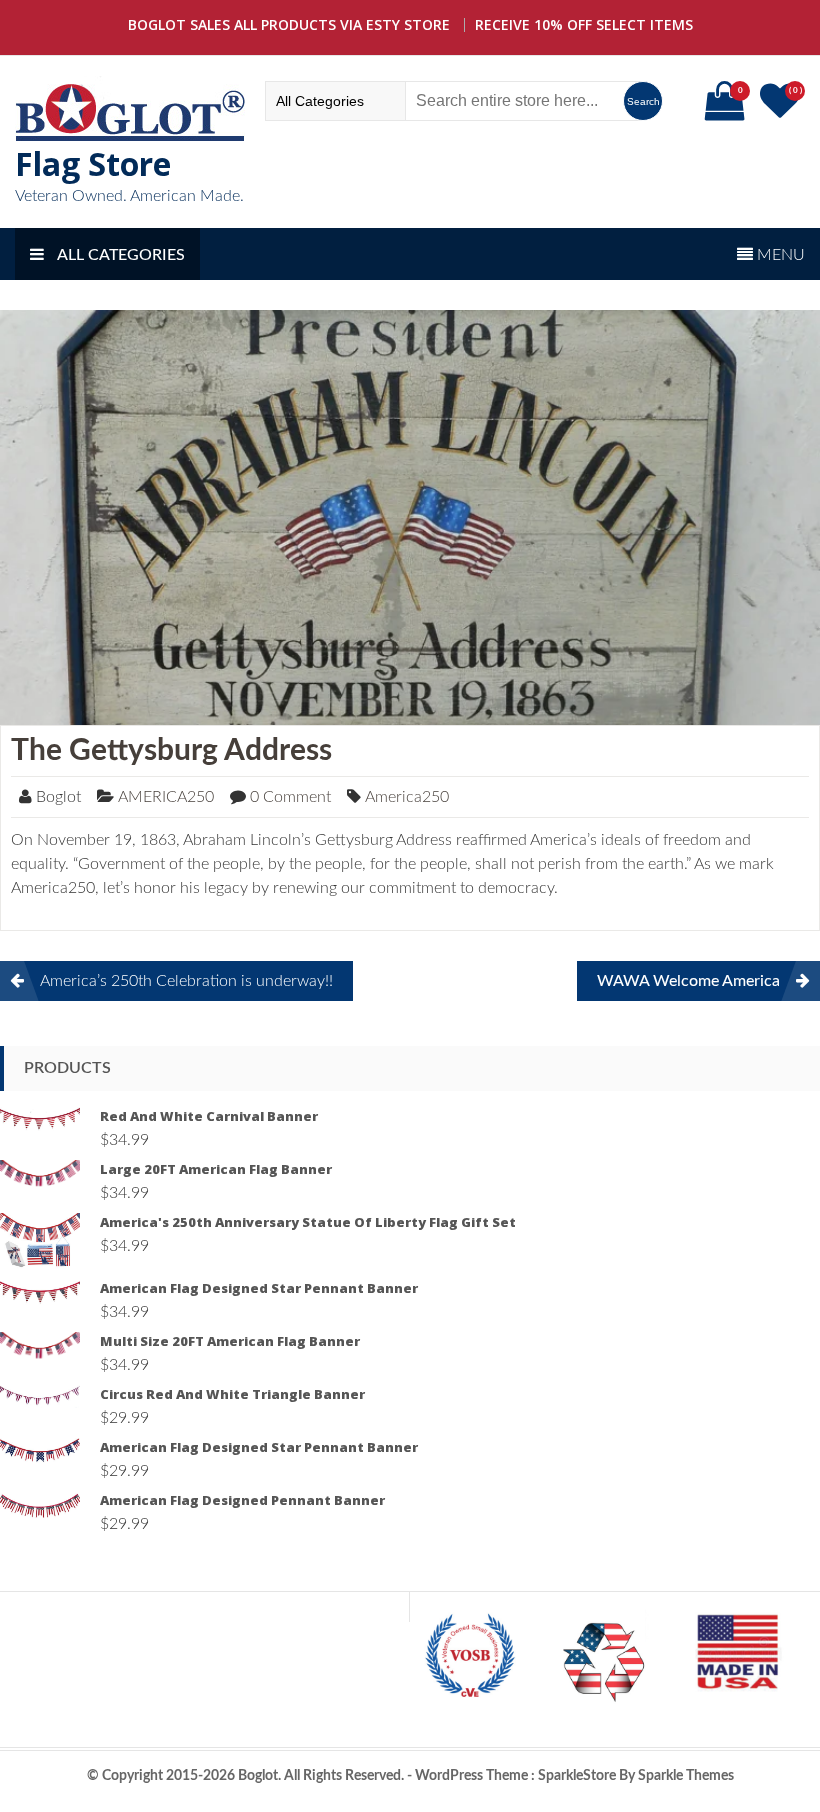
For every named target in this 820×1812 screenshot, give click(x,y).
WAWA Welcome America (688, 981)
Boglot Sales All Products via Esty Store (289, 24)
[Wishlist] (782, 110)
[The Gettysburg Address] (410, 517)
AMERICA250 (166, 797)
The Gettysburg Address (171, 751)
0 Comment (290, 797)
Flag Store (93, 163)
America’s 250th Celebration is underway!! (186, 981)
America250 (407, 797)
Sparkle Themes (686, 1776)
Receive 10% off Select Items (584, 24)
